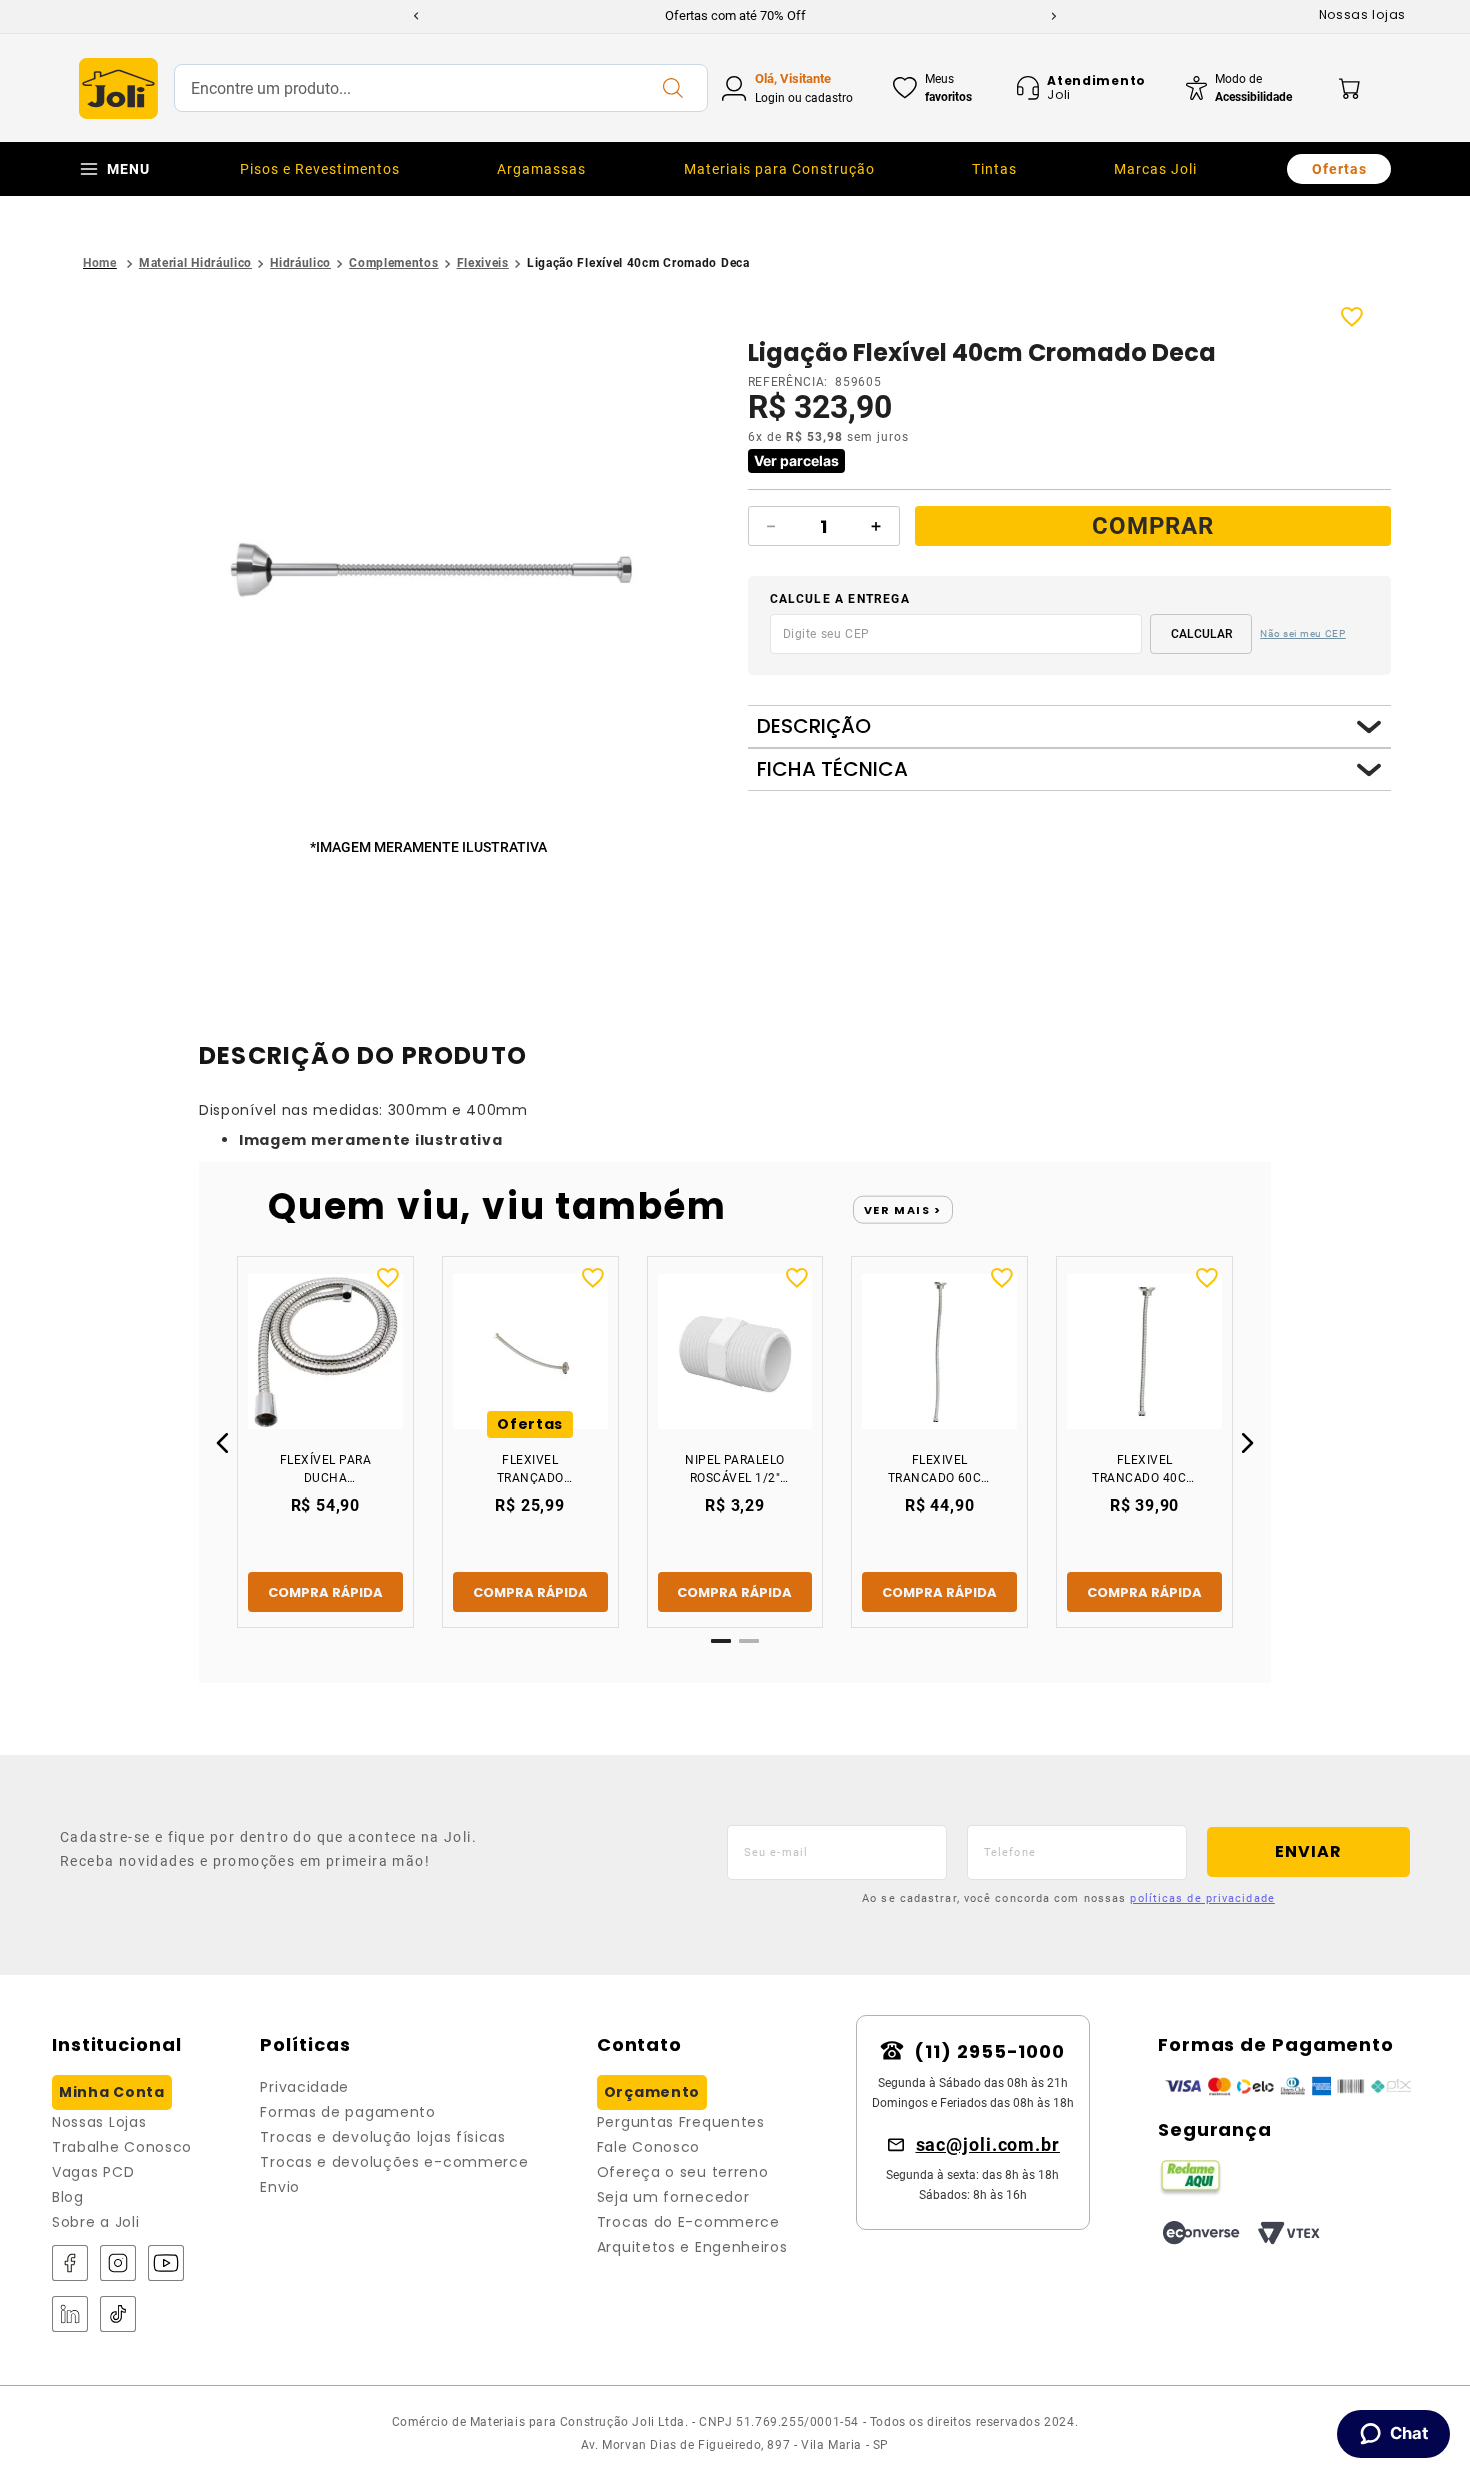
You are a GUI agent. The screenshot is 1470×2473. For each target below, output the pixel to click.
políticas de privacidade (1202, 1898)
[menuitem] (320, 169)
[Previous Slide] (416, 16)
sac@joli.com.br (988, 2144)
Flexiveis (483, 263)
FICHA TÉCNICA (832, 769)
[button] (432, 571)
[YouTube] (166, 2264)
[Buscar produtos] (672, 88)
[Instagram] (118, 2264)
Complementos (393, 263)
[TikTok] (118, 2315)
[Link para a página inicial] (100, 263)
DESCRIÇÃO (814, 726)
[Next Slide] (1054, 16)
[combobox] (441, 88)
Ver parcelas (796, 460)
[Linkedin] (70, 2315)
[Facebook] (70, 2264)
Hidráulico (300, 263)
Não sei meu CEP (1303, 633)
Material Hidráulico (195, 263)
